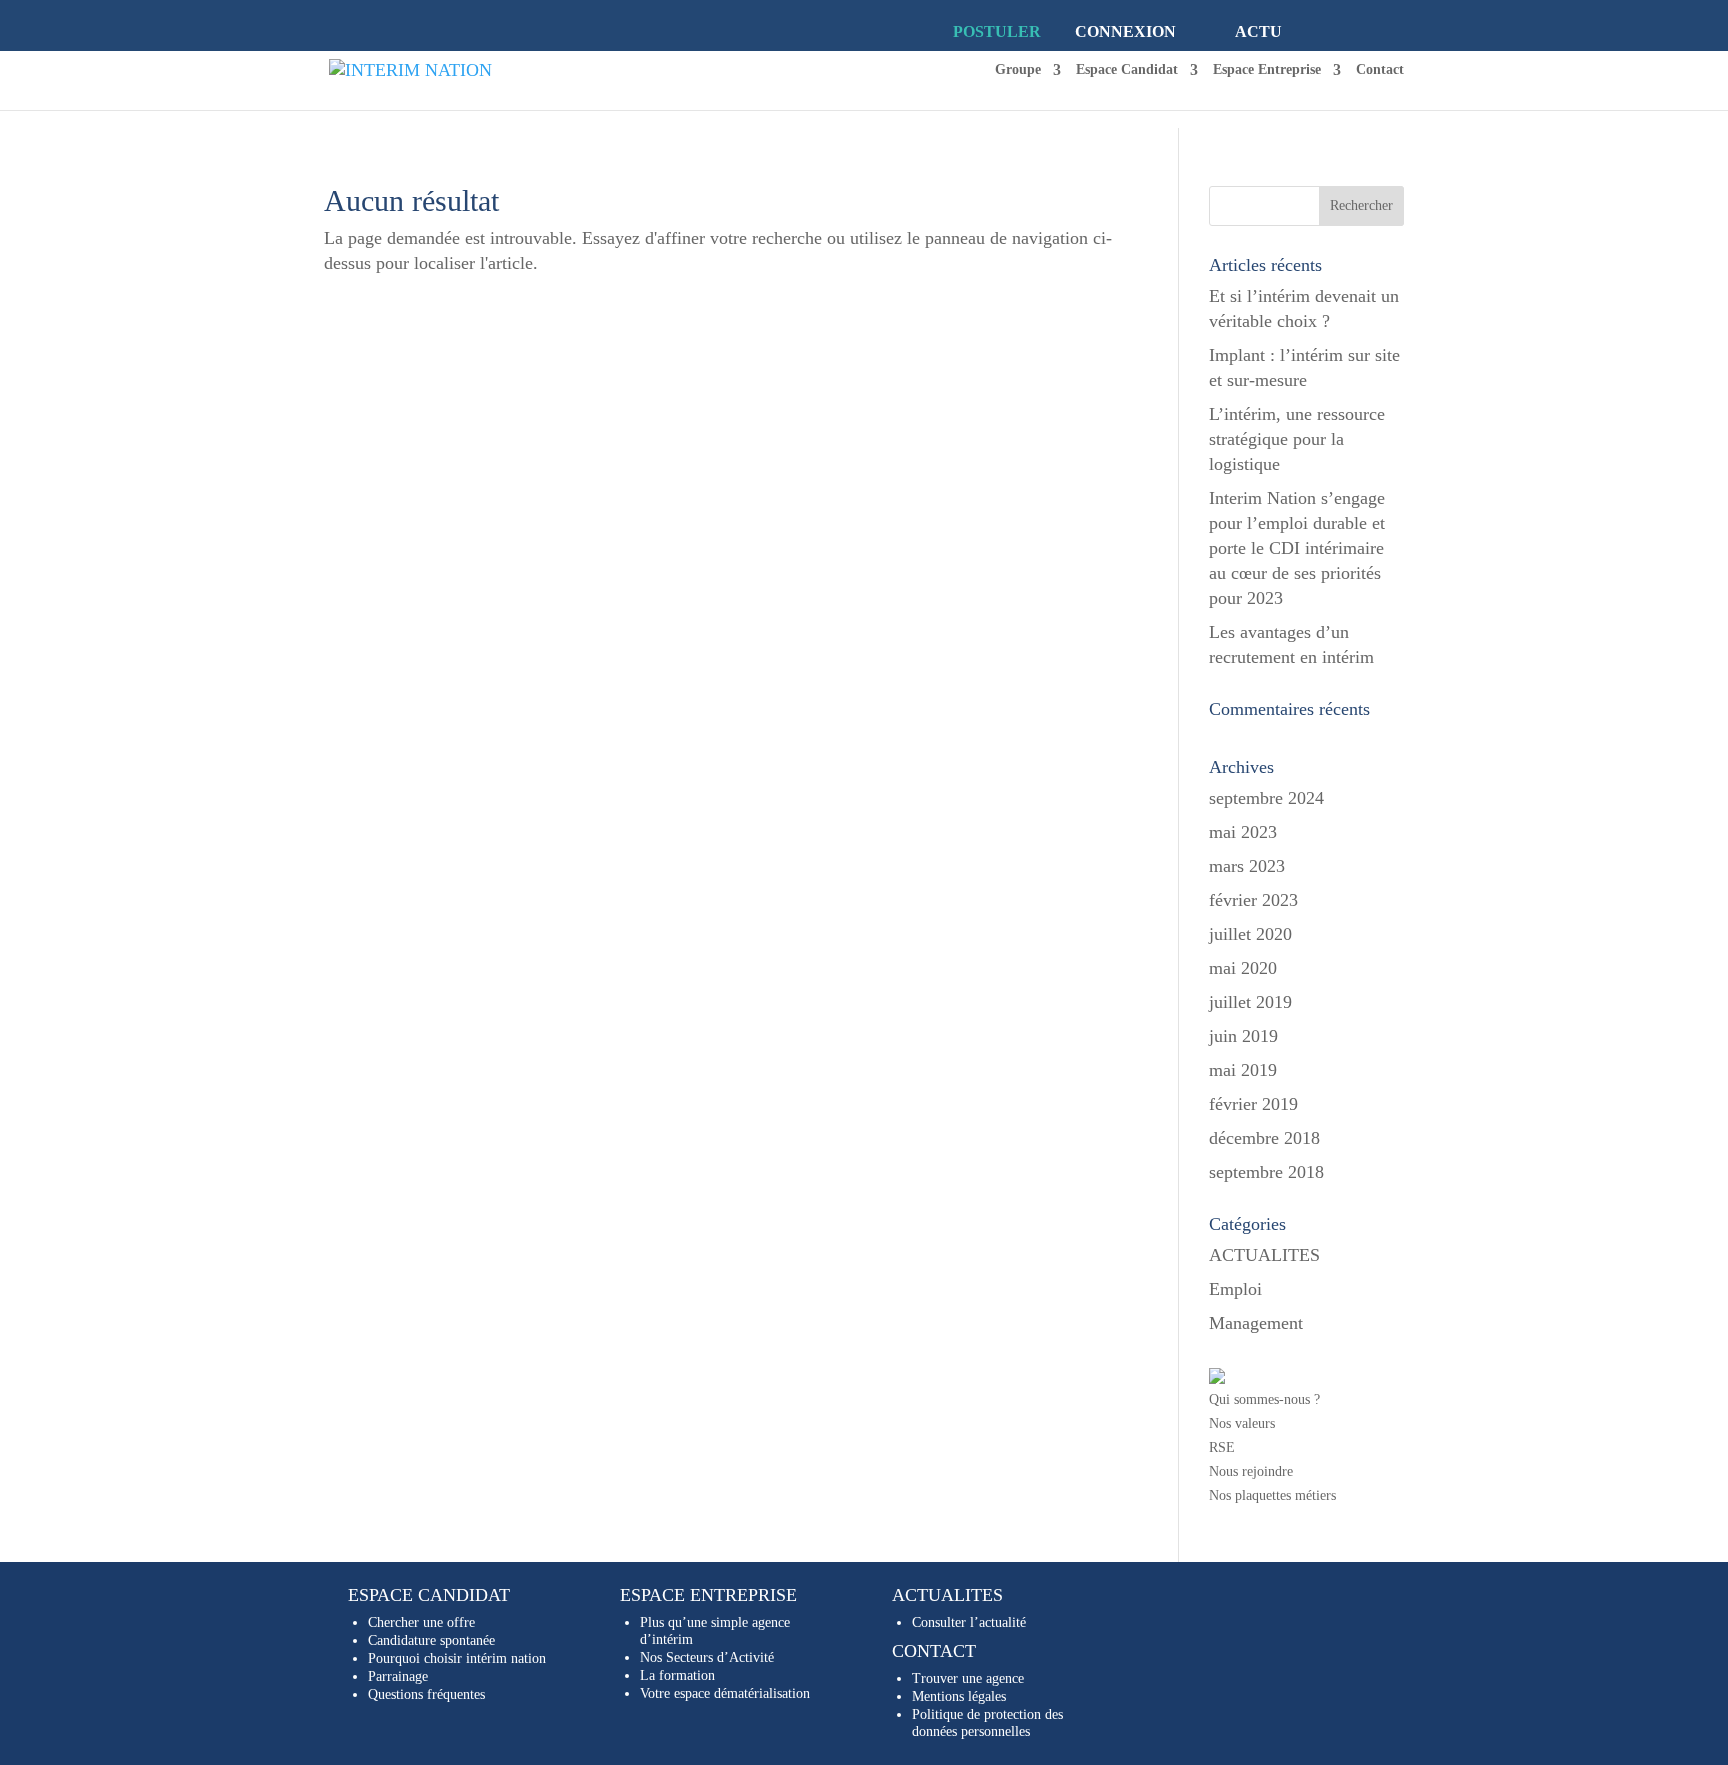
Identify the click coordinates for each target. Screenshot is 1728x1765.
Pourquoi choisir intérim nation (457, 1658)
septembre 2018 (1266, 1172)
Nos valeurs (1242, 1423)
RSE (1222, 1447)
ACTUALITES (1264, 1255)
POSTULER (997, 31)
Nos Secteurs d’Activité (707, 1657)
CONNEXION (1125, 31)
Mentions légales (959, 1696)
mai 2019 (1243, 1070)
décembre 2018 (1264, 1138)
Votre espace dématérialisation (725, 1693)
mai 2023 (1243, 832)
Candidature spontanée (431, 1640)
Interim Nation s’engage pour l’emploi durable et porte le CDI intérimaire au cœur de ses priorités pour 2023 (1297, 548)
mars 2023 (1247, 866)
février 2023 (1253, 900)
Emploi (1235, 1289)
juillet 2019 (1250, 1002)
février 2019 (1253, 1104)
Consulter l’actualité (969, 1622)
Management (1256, 1323)
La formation (677, 1675)
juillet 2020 (1250, 934)
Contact (1380, 70)
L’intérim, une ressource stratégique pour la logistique (1297, 439)
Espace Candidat (1127, 70)
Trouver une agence (968, 1678)
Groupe (1018, 70)
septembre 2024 (1266, 798)
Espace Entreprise (1267, 70)
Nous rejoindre (1251, 1471)
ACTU (1258, 31)
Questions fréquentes (426, 1694)
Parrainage (398, 1676)
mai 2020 (1243, 968)
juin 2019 (1243, 1036)
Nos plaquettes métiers (1272, 1495)
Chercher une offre (421, 1622)
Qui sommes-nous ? (1264, 1399)
